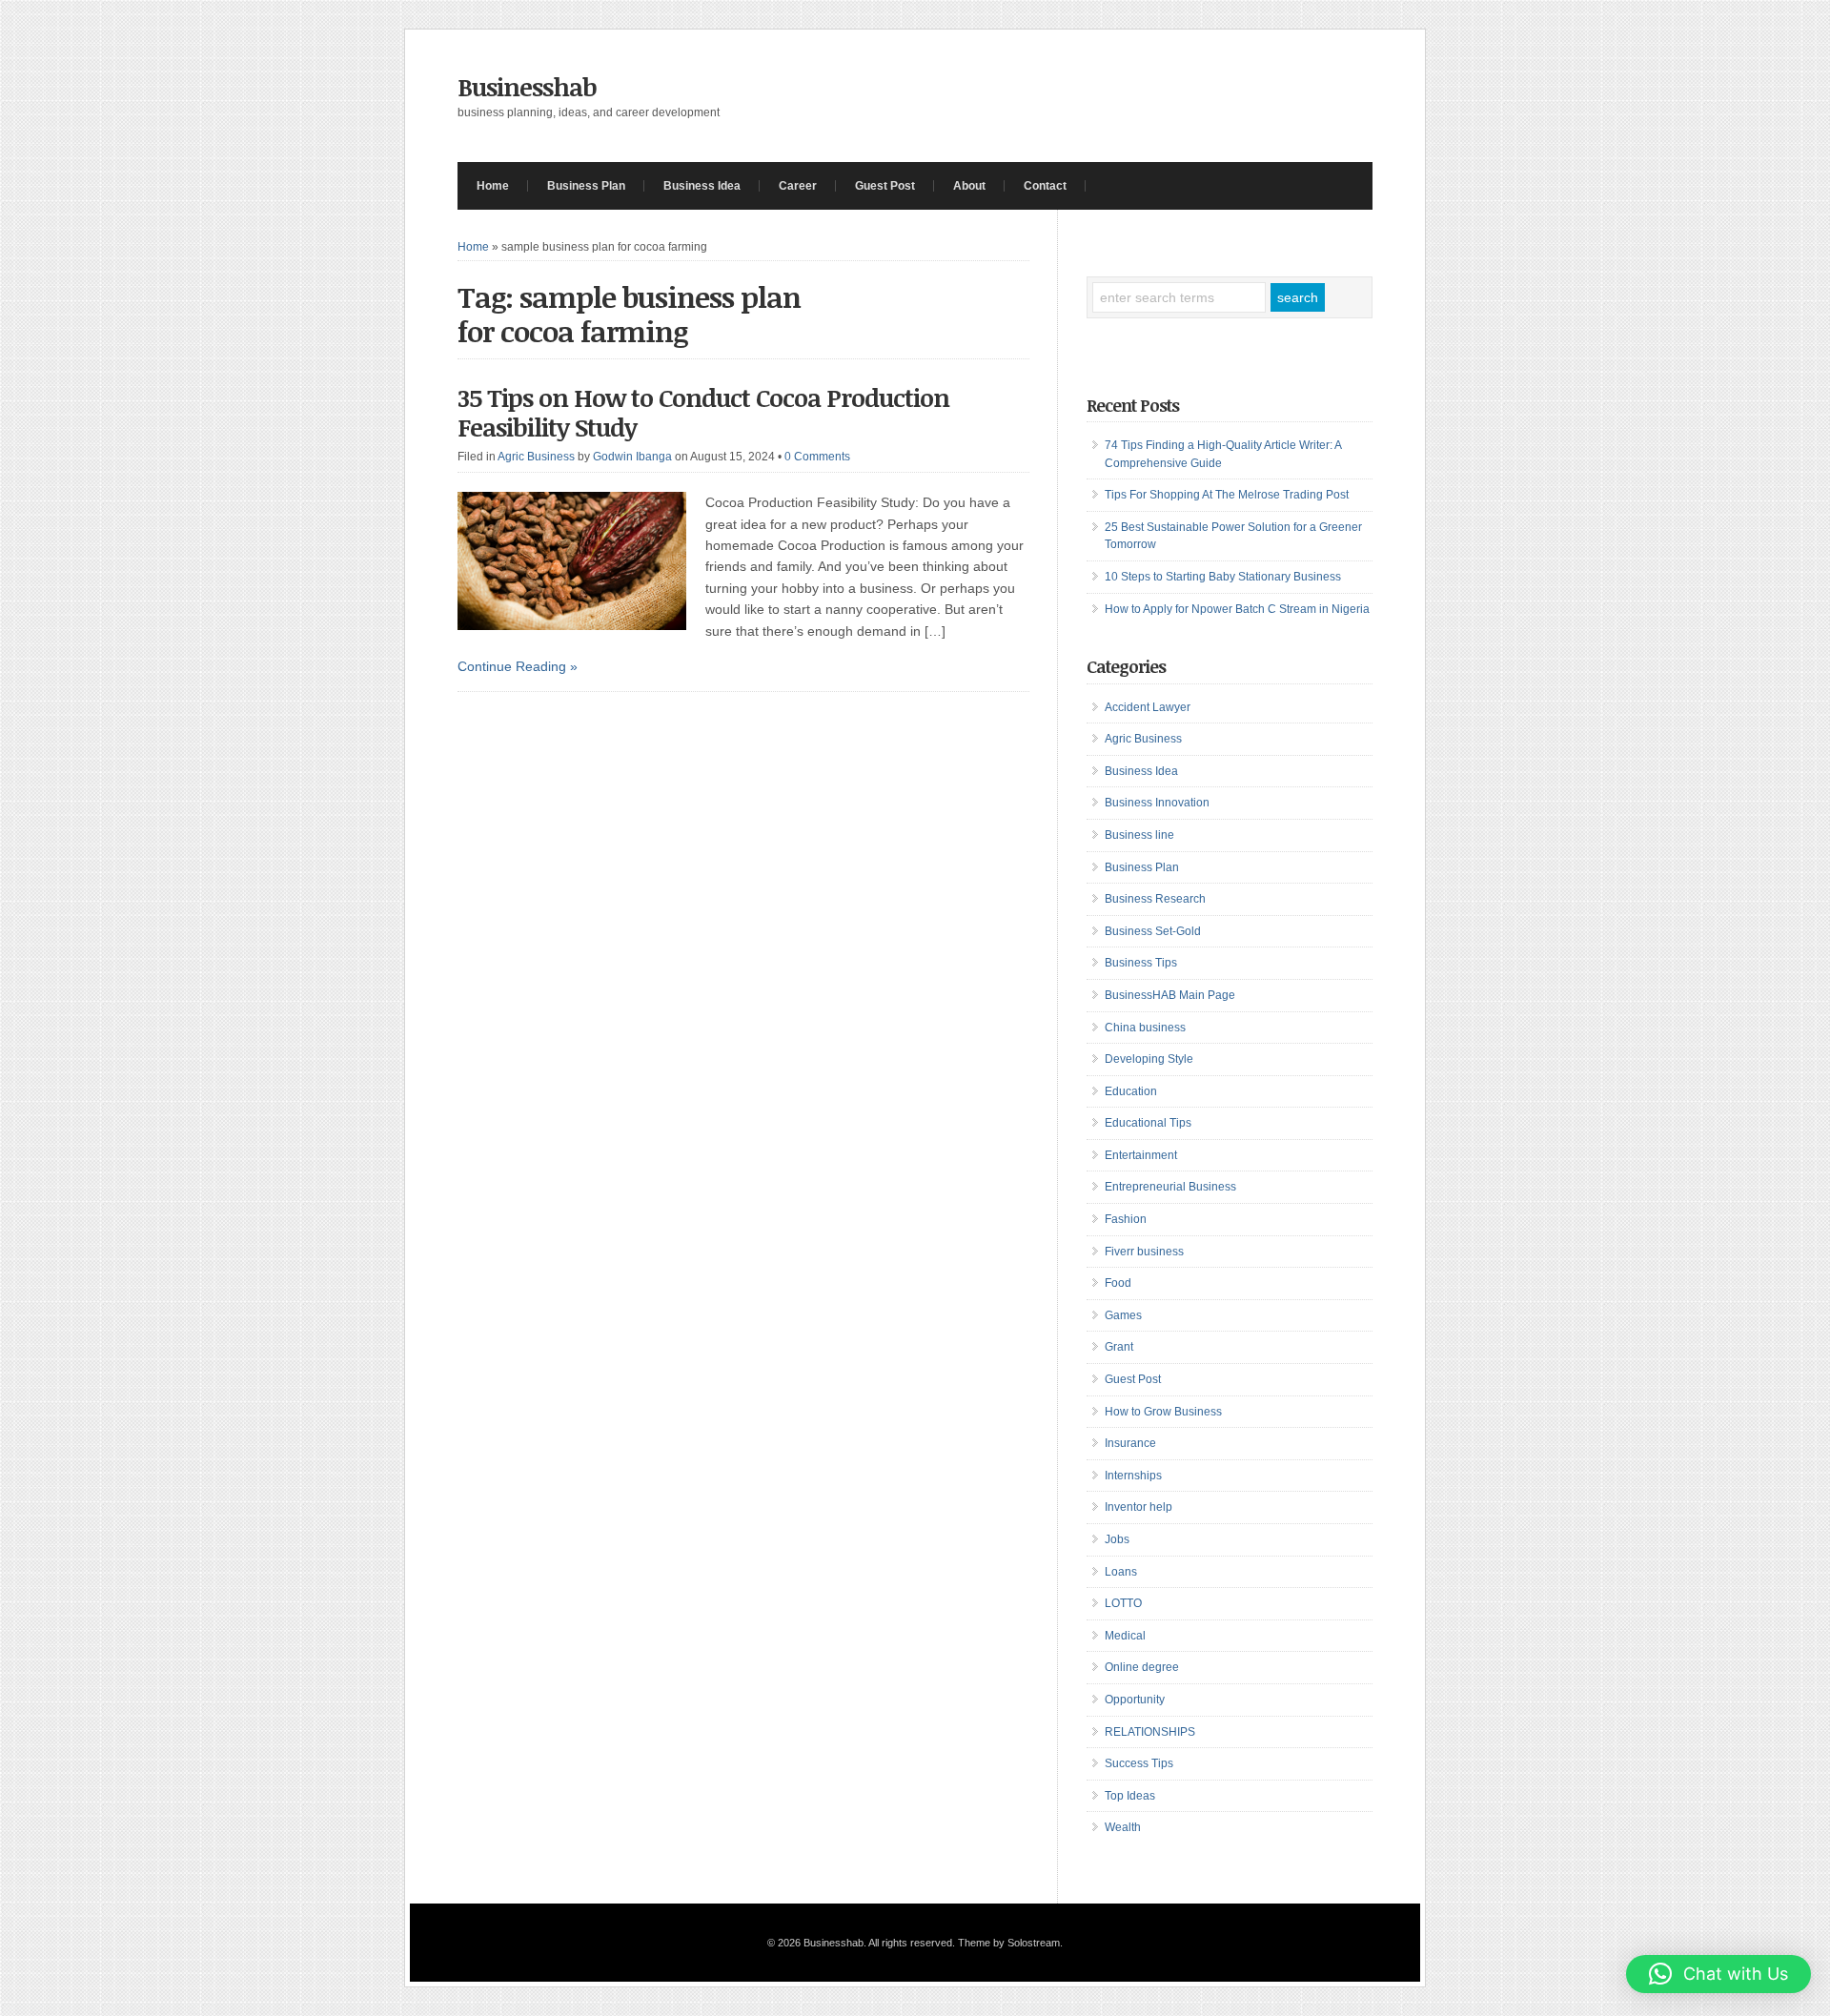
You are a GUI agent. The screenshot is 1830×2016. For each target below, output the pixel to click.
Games (1123, 1315)
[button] (1718, 1974)
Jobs (1117, 1539)
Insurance (1130, 1443)
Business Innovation (1157, 803)
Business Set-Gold (1153, 931)
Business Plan (586, 186)
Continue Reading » (518, 666)
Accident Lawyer (1148, 707)
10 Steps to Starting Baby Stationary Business (1223, 577)
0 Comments (817, 457)
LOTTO (1123, 1603)
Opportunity (1135, 1700)
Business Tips (1141, 963)
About (969, 186)
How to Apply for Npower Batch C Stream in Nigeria (1237, 609)
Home (493, 186)
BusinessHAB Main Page (1170, 995)
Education (1131, 1091)
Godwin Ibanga (632, 457)
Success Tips (1139, 1763)
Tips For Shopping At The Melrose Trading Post (1227, 495)
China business (1145, 1028)
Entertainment (1141, 1155)
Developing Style (1149, 1059)
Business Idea (702, 186)
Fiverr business (1144, 1252)
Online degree (1142, 1667)
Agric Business (536, 457)
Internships (1133, 1476)
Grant (1119, 1347)
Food (1118, 1283)
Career (798, 186)
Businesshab (527, 87)
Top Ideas (1130, 1796)
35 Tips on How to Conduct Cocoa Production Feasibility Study (703, 412)
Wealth (1123, 1827)
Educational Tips (1148, 1123)
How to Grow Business (1163, 1412)
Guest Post (885, 186)
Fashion (1126, 1219)
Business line (1139, 835)
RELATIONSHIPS (1150, 1732)
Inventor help (1139, 1507)
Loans (1121, 1572)
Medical (1125, 1636)
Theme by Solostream (1009, 1943)
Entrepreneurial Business (1170, 1187)
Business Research (1155, 899)
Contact (1045, 186)
